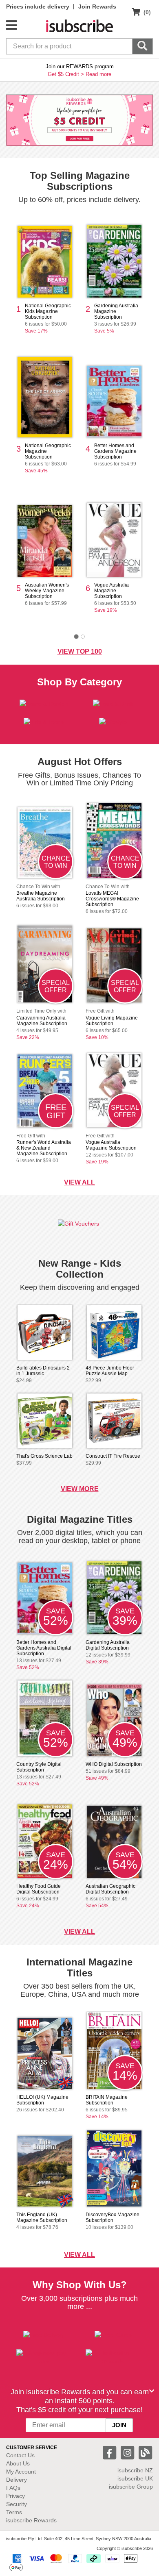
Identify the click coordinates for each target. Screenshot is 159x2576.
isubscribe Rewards (31, 2520)
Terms (14, 2512)
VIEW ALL (79, 1182)
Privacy (15, 2496)
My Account (21, 2472)
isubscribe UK (135, 2478)
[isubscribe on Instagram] (128, 2452)
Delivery (17, 2480)
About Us (18, 2463)
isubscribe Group (131, 2487)
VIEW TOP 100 (80, 651)
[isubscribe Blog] (145, 2452)
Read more (98, 74)
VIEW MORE (80, 1489)
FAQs (13, 2488)
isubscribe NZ (135, 2470)
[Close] (152, 2391)
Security (17, 2504)
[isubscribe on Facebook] (110, 2452)
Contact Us (20, 2455)
